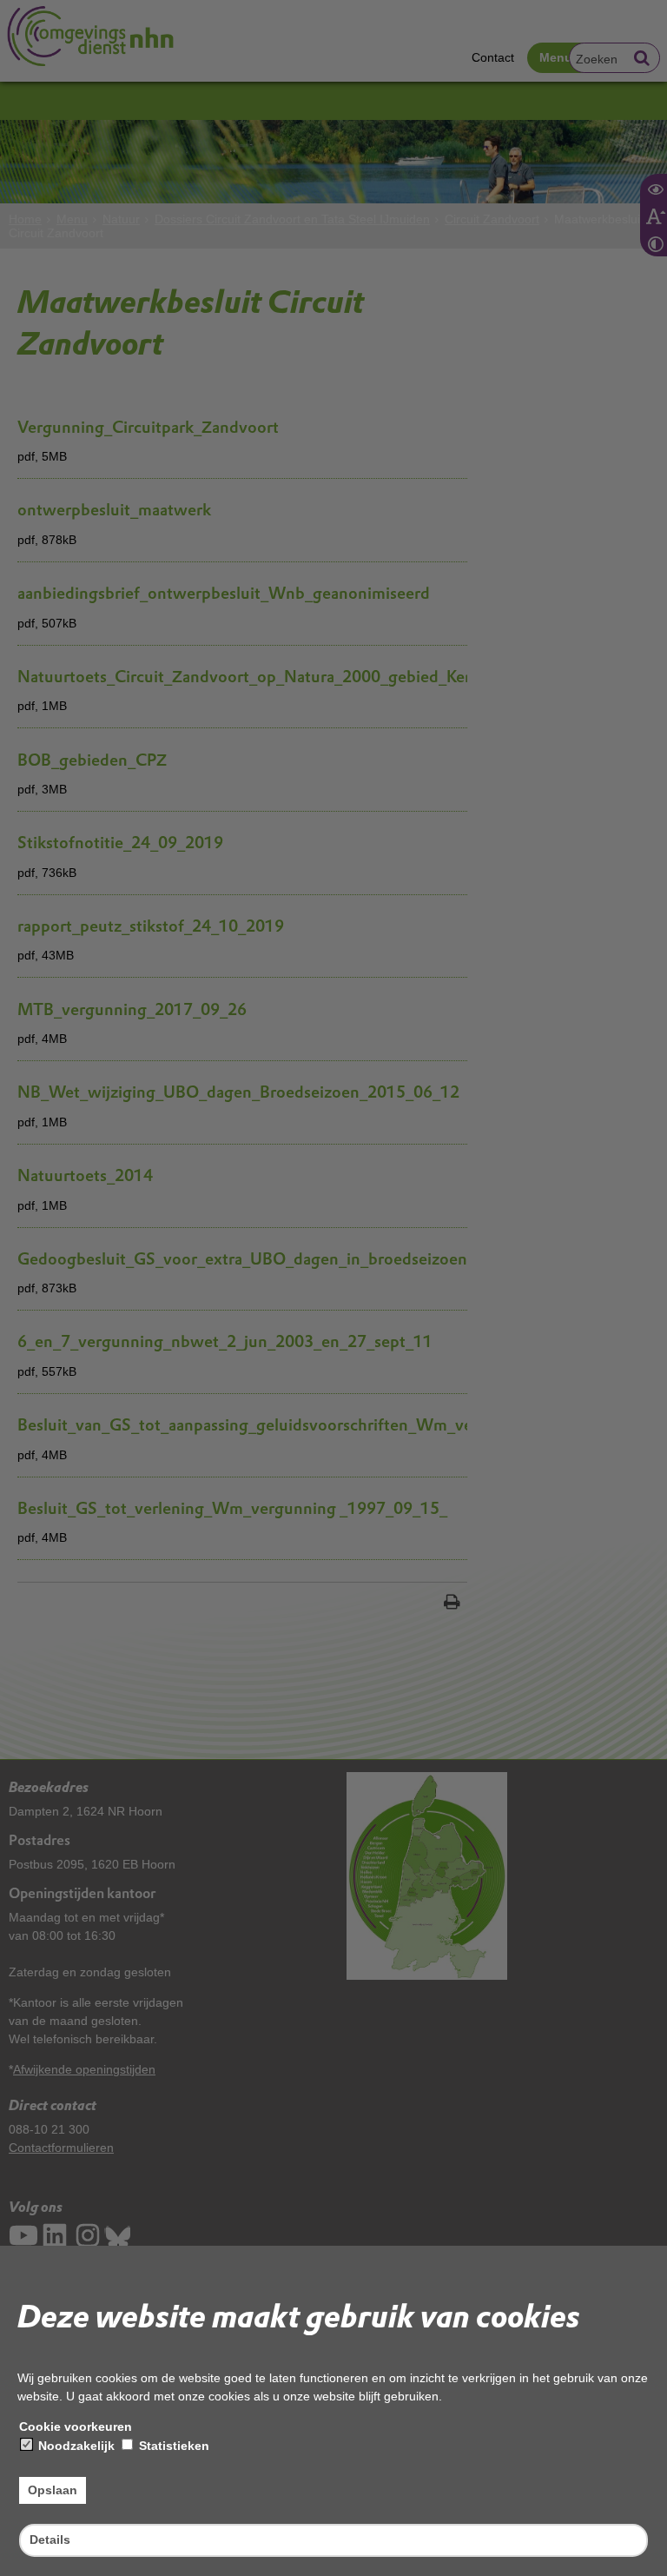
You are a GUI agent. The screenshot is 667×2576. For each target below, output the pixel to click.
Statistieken (172, 2446)
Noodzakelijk (75, 2446)
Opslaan (53, 2490)
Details (50, 2539)
